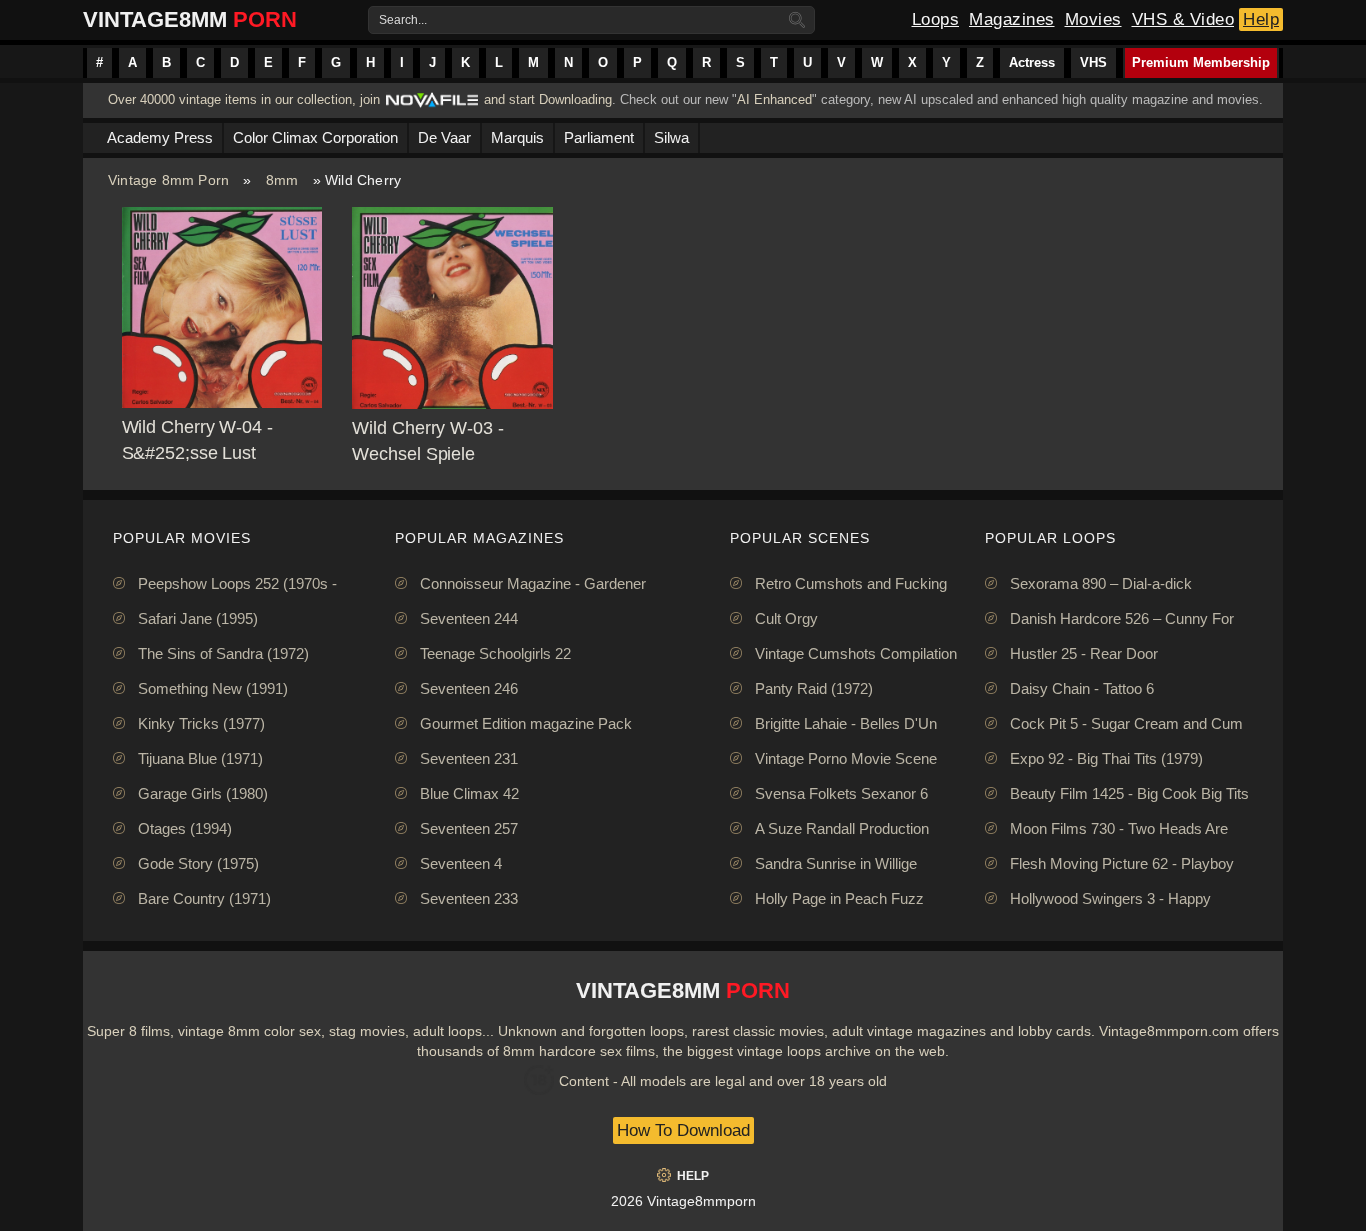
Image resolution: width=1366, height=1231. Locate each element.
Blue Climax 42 (469, 793)
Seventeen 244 (469, 618)
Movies (1093, 19)
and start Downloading (548, 99)
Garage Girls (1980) (203, 793)
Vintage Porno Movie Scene (846, 758)
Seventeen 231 (469, 758)
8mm (282, 180)
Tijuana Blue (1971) (200, 758)
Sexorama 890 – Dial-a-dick (1101, 583)
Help (1261, 19)
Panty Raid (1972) (814, 688)
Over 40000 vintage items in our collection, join (244, 99)
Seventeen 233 (469, 898)
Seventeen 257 (469, 828)
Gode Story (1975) (198, 863)
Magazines (1012, 19)
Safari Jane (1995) (198, 618)
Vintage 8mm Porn (168, 180)
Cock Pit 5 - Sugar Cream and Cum (1126, 723)
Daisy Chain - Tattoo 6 (1082, 688)
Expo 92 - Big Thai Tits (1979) (1106, 758)
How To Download (683, 1130)
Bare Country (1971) (204, 898)
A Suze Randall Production (842, 828)
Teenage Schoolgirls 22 (495, 653)
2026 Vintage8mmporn (683, 1201)
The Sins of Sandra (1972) (223, 653)
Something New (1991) (213, 688)
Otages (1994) (185, 828)
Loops (936, 19)
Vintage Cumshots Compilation (856, 653)
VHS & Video (1183, 19)
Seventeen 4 (461, 863)
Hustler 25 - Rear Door (1084, 653)
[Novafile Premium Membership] (432, 105)
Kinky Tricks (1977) (201, 723)
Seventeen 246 (469, 688)
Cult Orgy (786, 618)
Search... (403, 20)
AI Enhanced (774, 99)
